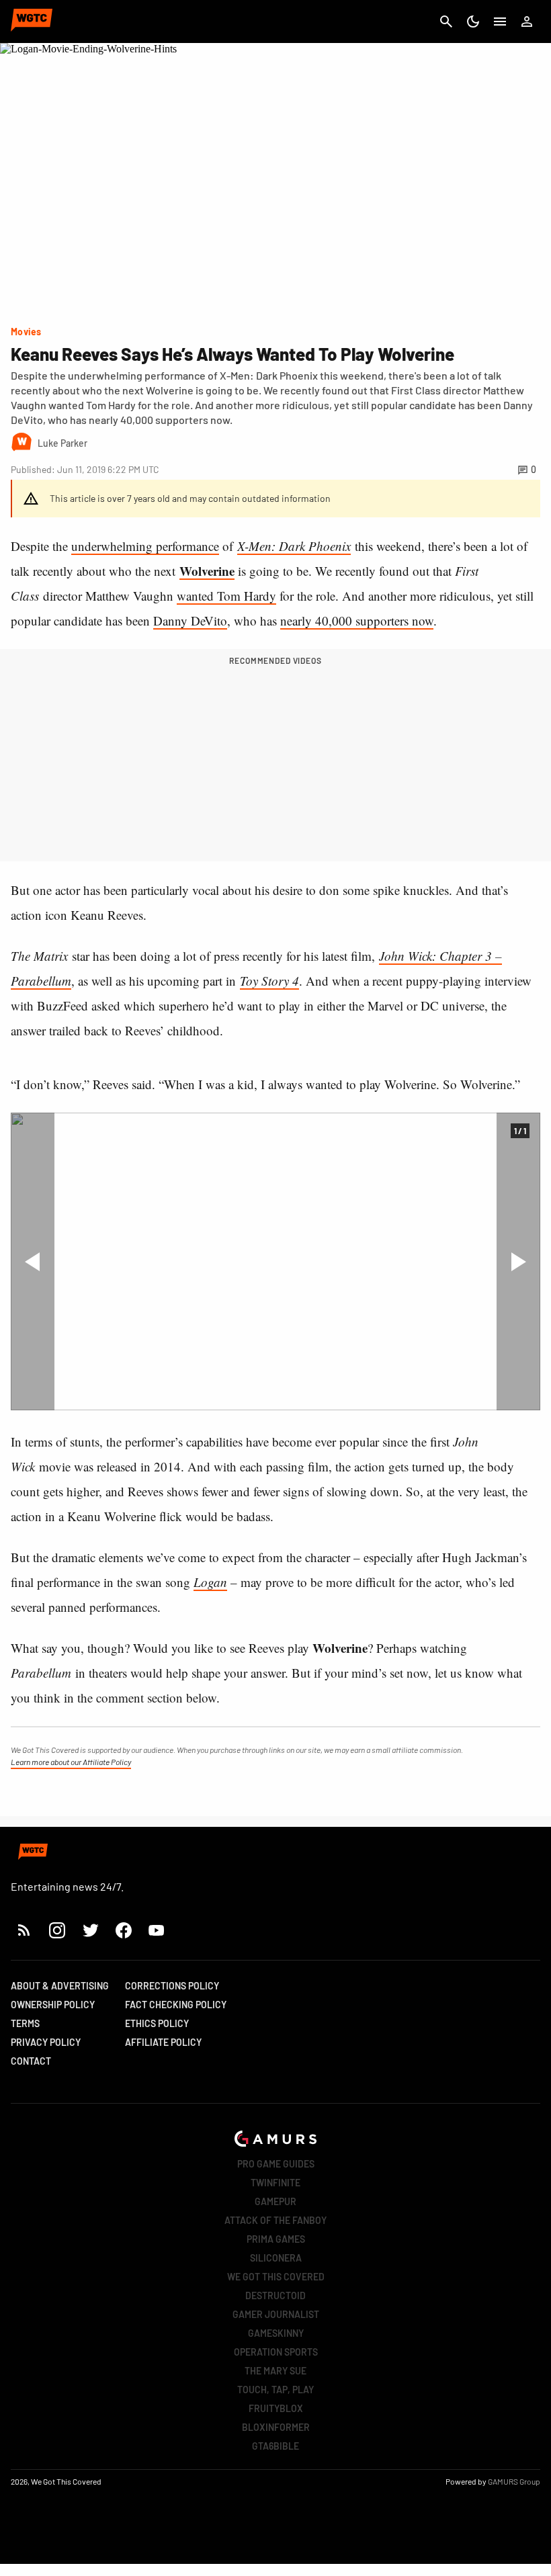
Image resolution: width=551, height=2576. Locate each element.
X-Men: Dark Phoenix (294, 546)
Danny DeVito (190, 620)
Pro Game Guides (276, 2164)
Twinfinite (275, 2183)
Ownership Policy (53, 2005)
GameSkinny (276, 2333)
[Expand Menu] (500, 22)
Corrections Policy (172, 1986)
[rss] (24, 1930)
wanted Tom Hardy (226, 596)
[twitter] (90, 1930)
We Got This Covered (276, 2277)
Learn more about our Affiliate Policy (71, 1762)
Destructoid (275, 2295)
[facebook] (123, 1930)
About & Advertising (60, 1986)
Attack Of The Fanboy (275, 2220)
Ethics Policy (157, 2023)
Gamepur (275, 2201)
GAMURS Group (514, 2481)
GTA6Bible (275, 2446)
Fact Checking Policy (176, 2005)
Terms (25, 2023)
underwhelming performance (145, 546)
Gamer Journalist (276, 2314)
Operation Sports (276, 2352)
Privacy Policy (46, 2042)
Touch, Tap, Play (275, 2390)
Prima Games (276, 2239)
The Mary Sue (275, 2371)
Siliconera (276, 2258)
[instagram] (57, 1930)
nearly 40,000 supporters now (357, 620)
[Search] (446, 22)
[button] (33, 1261)
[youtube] (157, 1930)
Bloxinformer (276, 2427)
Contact (31, 2061)
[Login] (527, 22)
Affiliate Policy (163, 2042)
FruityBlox (276, 2408)
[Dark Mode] (473, 22)
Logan (210, 1582)
